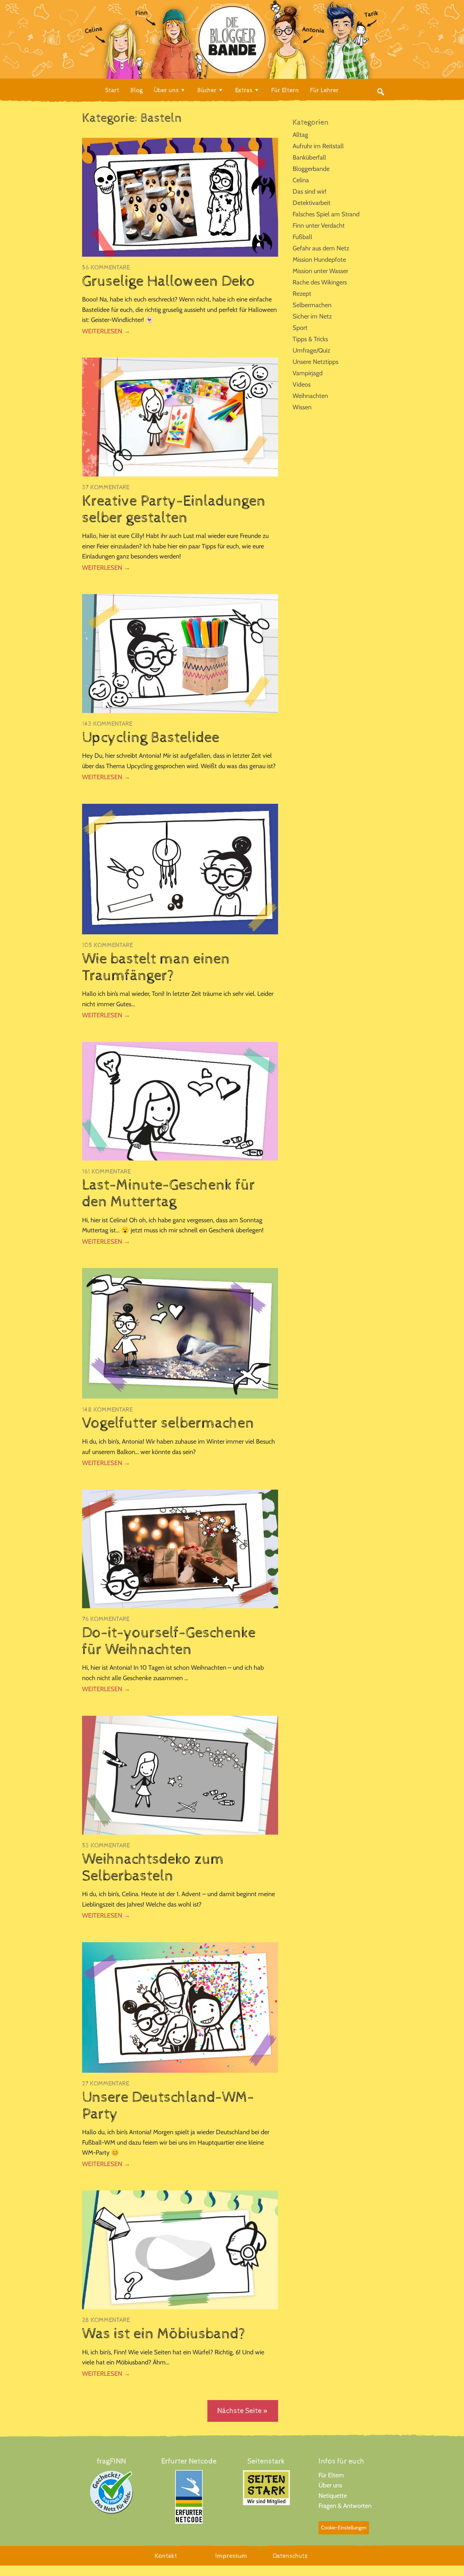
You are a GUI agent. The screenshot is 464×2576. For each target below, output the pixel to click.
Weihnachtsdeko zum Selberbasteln (153, 1868)
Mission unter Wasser (320, 271)
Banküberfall (309, 157)
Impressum (231, 2556)
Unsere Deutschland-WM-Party (168, 2106)
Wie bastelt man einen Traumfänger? (156, 967)
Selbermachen (312, 305)
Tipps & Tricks (310, 339)
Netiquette (333, 2496)
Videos (302, 384)
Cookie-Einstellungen (344, 2528)
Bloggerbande (311, 169)
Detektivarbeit (312, 203)
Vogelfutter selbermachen (168, 1423)
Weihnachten (310, 396)
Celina (301, 180)
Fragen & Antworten (345, 2506)
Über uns (330, 2485)
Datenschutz (290, 2556)
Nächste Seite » (243, 2411)
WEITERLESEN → (106, 331)
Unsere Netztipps (315, 362)
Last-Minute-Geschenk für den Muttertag (169, 1193)
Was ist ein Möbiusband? (164, 2334)
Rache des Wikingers (320, 282)
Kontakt (166, 2556)
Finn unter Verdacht (319, 225)
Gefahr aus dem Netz (321, 248)
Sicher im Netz (312, 316)
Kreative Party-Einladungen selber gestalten (174, 509)
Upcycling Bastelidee (151, 738)
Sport (300, 328)
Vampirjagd (308, 373)
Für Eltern (331, 2475)
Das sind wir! (309, 191)
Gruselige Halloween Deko (169, 281)
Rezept (302, 294)
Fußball (302, 237)
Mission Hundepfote (319, 260)
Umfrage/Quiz (311, 350)
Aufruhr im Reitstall (318, 146)
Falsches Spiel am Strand (326, 214)
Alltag (300, 135)
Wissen (302, 407)
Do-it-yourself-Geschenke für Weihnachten (169, 1641)
